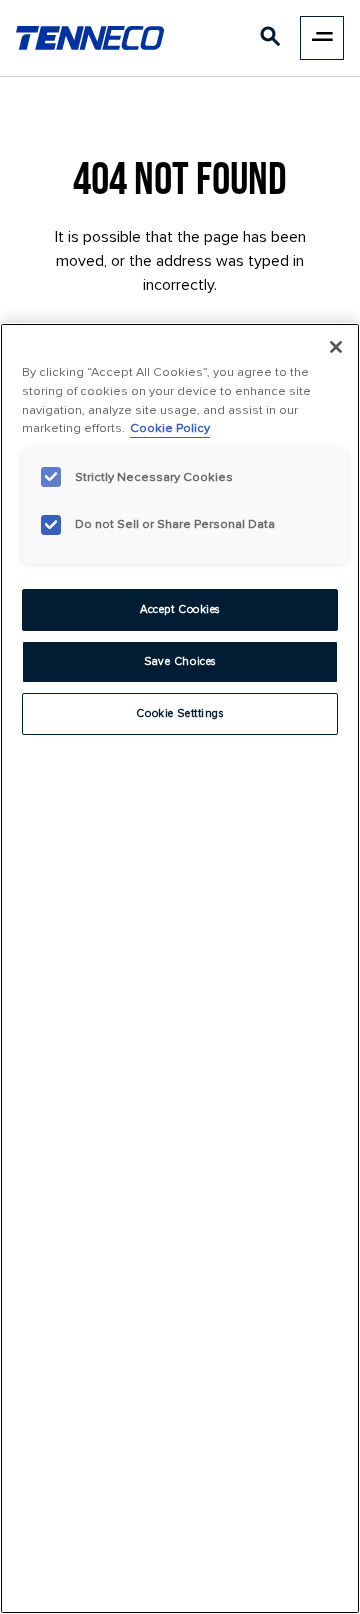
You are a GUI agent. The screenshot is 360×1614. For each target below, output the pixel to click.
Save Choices (180, 661)
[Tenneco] (90, 38)
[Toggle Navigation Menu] (322, 38)
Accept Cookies (180, 609)
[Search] (271, 40)
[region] (180, 968)
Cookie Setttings (179, 713)
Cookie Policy (170, 428)
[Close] (336, 347)
